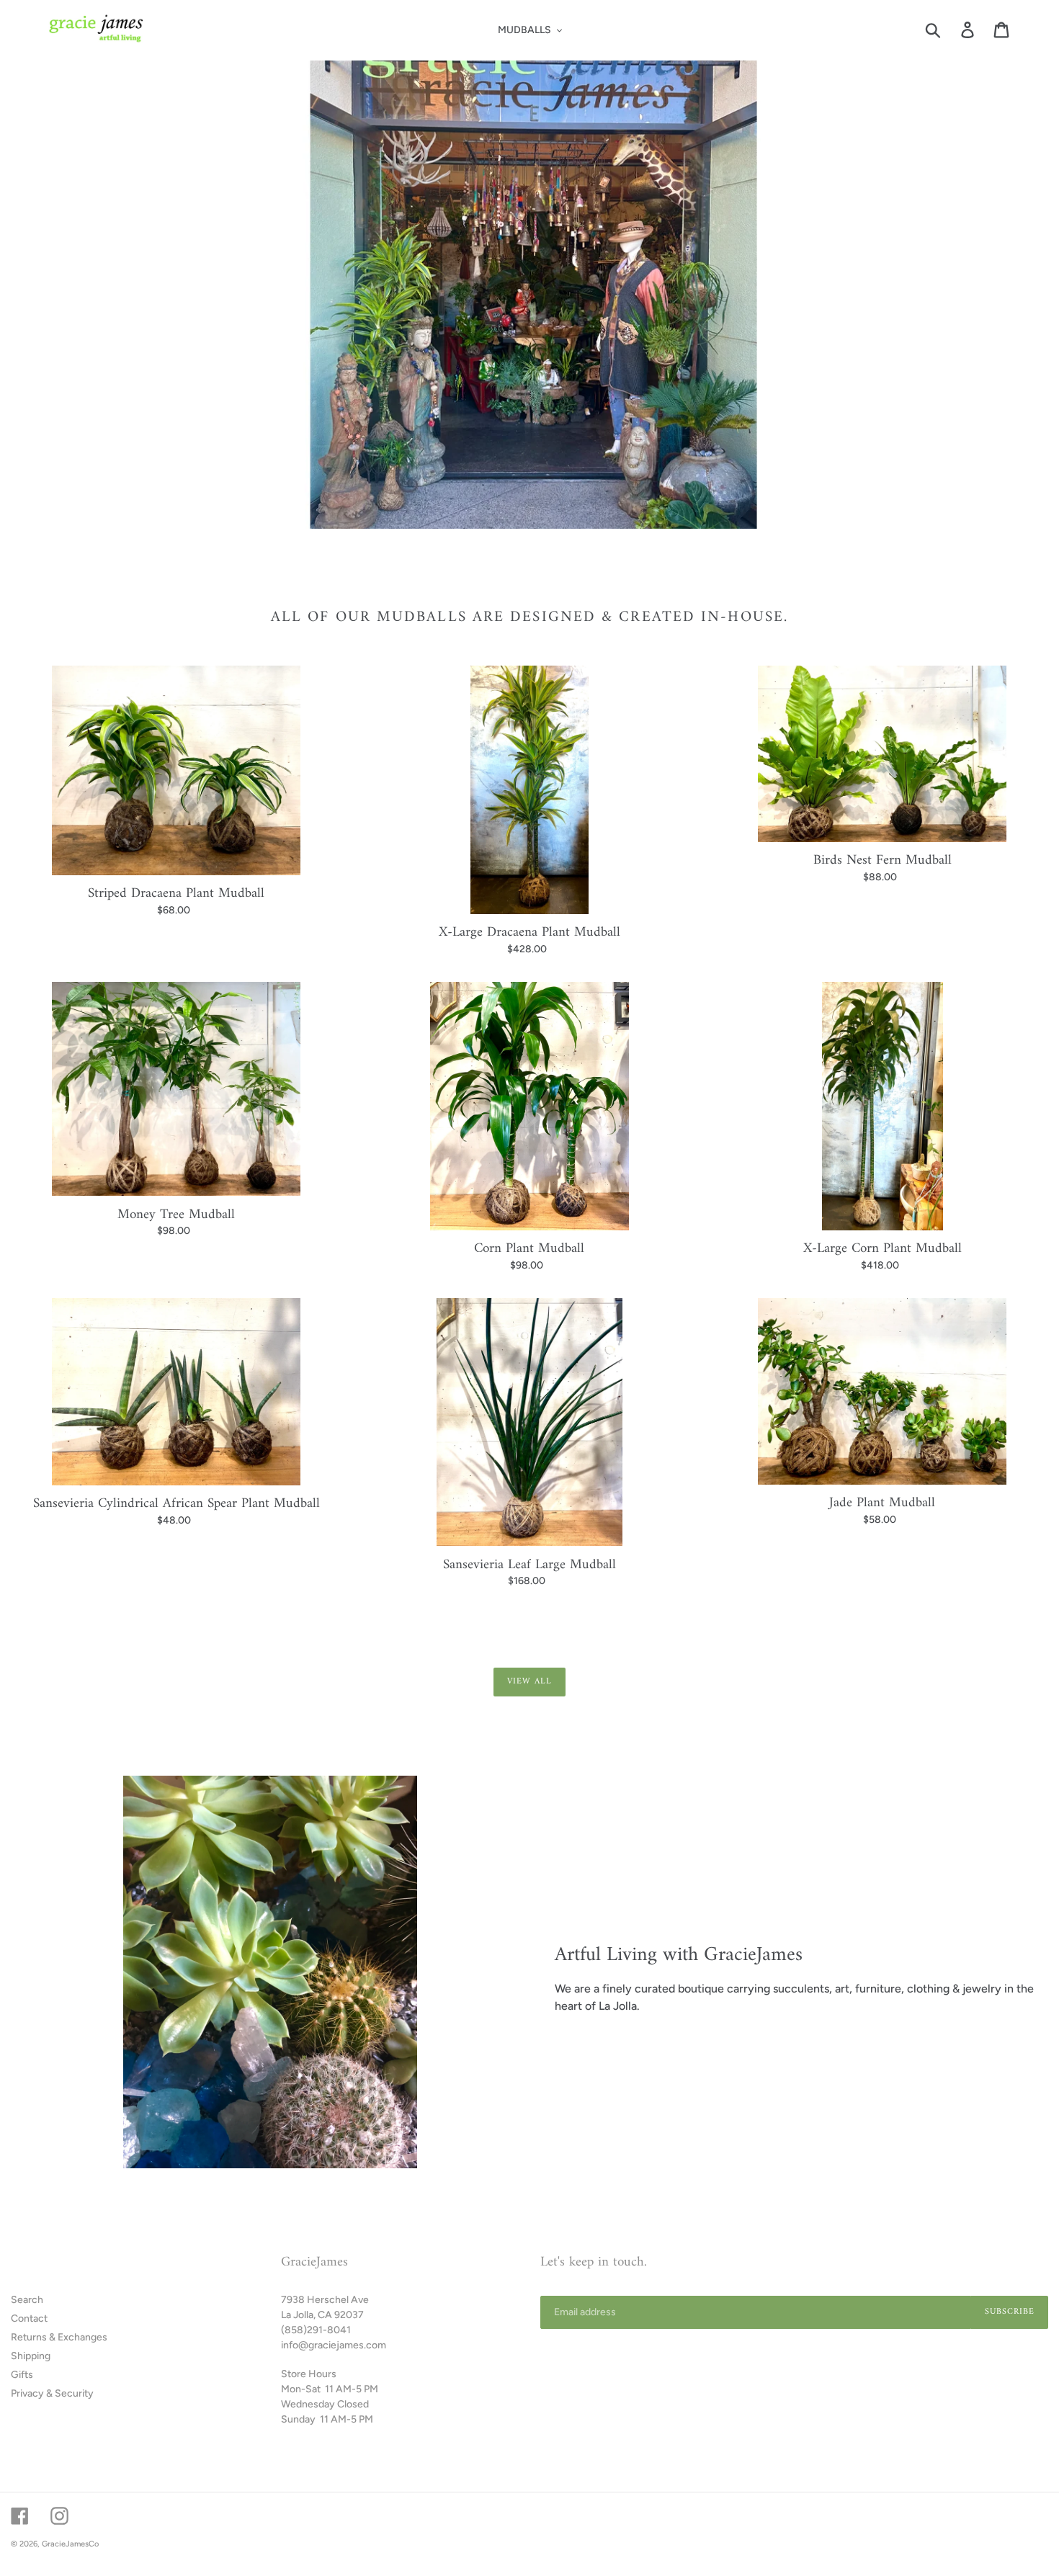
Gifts (22, 2375)
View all (529, 1682)
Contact (29, 2318)
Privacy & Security (52, 2393)
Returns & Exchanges (59, 2337)
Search (27, 2300)
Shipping (31, 2356)
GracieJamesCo (70, 2544)
